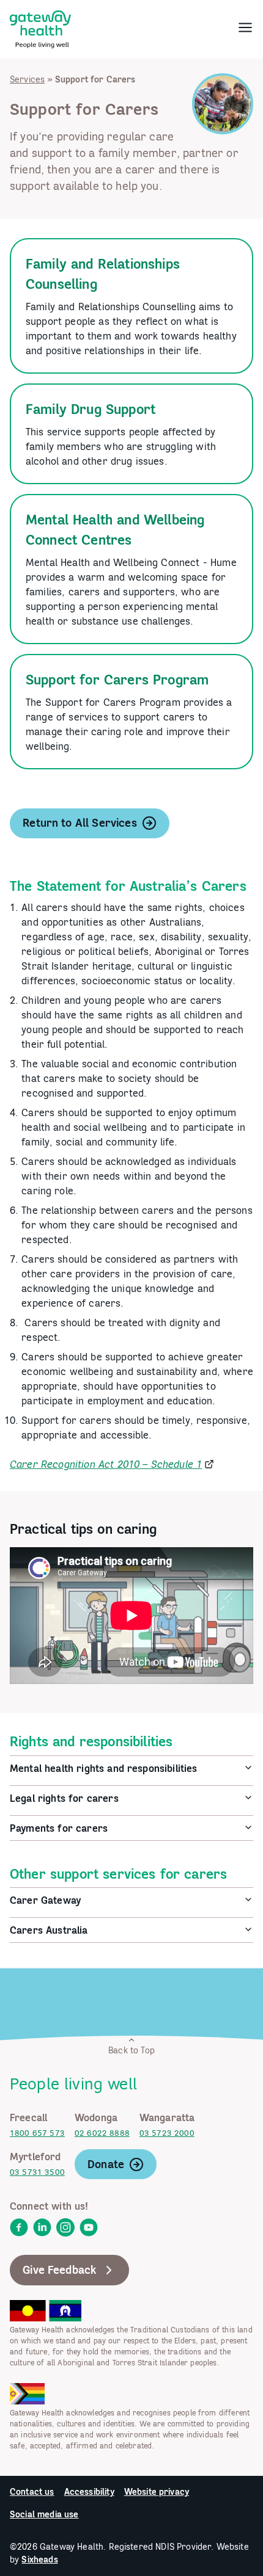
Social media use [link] (44, 2514)
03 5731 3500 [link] (37, 2172)
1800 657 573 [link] (37, 2133)
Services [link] (27, 79)
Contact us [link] (32, 2492)
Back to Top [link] (131, 2050)
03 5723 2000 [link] (167, 2133)
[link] (40, 27)
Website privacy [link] (157, 2492)
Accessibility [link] (89, 2492)
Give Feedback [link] (60, 2270)
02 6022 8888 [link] (102, 2133)
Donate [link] (106, 2164)
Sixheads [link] (39, 2560)
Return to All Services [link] (80, 823)
